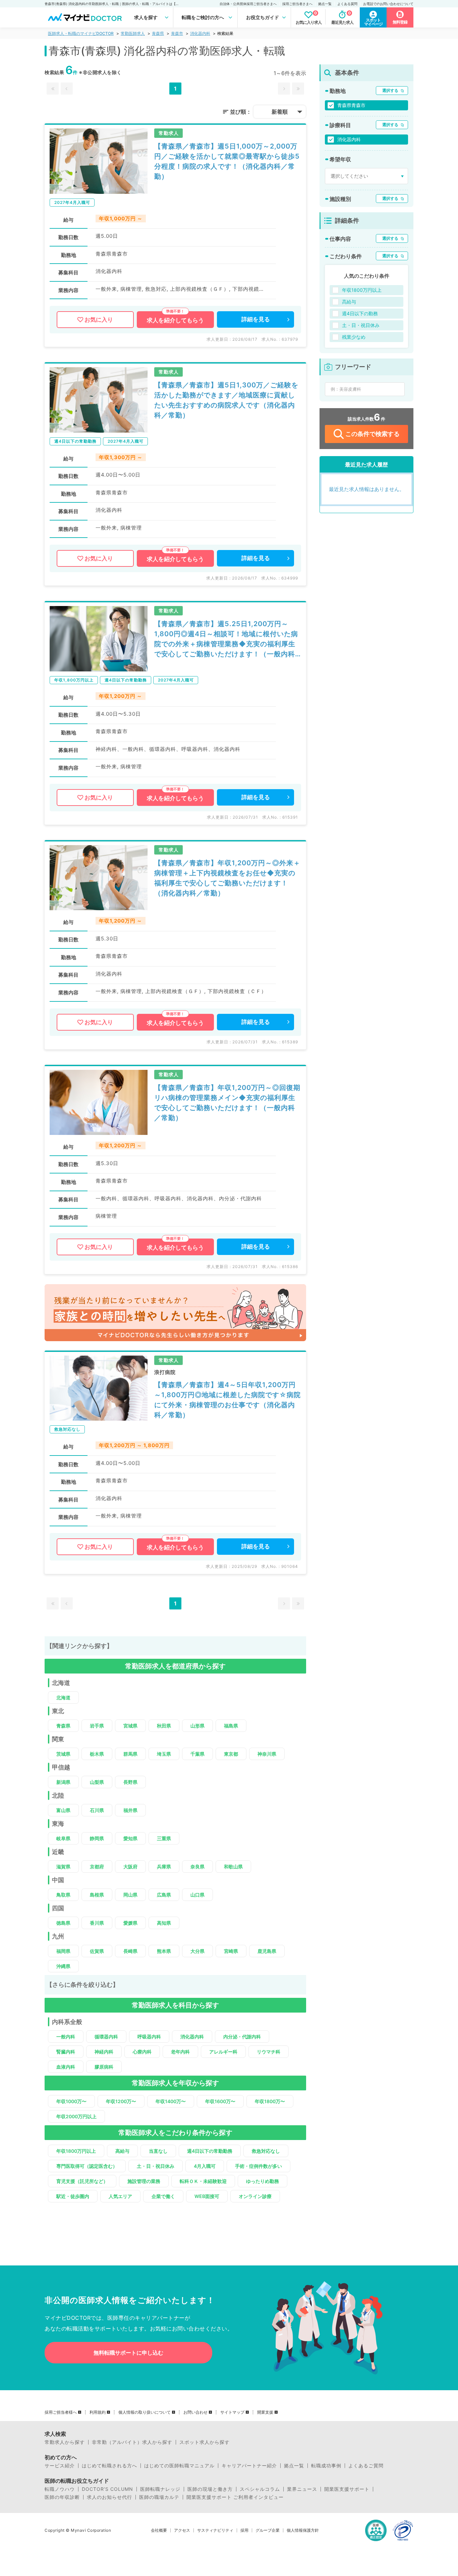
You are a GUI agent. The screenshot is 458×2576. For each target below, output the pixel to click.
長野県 (130, 1782)
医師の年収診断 (62, 2497)
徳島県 (63, 1923)
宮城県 (130, 1726)
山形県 (197, 1726)
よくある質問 (347, 4)
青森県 (158, 33)
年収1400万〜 (171, 2101)
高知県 (164, 1923)
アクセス (182, 2530)
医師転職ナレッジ (160, 2489)
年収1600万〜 (220, 2101)
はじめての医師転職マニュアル (179, 2466)
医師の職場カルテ (159, 2497)
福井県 (130, 1810)
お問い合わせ (195, 2412)
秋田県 (164, 1726)
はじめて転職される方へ (109, 2466)
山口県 (197, 1895)
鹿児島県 (267, 1951)
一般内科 (66, 2037)
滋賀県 (63, 1867)
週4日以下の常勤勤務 (210, 2151)
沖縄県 (63, 1966)
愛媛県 (130, 1923)
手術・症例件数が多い (259, 2166)
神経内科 (104, 2052)
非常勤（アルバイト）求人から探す (132, 2442)
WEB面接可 (207, 2196)
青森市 (177, 33)
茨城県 (63, 1754)
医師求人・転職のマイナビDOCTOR (81, 33)
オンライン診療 (255, 2196)
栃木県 (97, 1754)
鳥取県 (63, 1895)
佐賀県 (97, 1951)
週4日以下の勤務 (360, 313)
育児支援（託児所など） (82, 2181)
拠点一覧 (325, 4)
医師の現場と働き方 (210, 2489)
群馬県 (130, 1754)
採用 (244, 2530)
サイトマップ (232, 2412)
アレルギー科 (223, 2052)
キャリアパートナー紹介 (249, 2466)
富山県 (63, 1810)
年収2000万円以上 (76, 2116)
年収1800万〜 (270, 2101)
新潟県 (63, 1782)
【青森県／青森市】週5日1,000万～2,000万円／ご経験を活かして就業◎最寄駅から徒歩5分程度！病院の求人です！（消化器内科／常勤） (227, 161)
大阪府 (130, 1867)
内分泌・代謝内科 (242, 2037)
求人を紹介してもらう (175, 320)
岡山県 (130, 1895)
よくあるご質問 (366, 2466)
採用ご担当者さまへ (297, 4)
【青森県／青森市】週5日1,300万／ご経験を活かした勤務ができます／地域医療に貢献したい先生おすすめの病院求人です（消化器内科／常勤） (226, 400)
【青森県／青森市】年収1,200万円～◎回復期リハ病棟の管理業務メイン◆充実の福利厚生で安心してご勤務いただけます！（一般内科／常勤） (227, 1103)
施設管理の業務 (144, 2181)
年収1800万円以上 (76, 2151)
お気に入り (99, 320)
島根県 (97, 1895)
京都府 (97, 1867)
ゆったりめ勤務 (263, 2181)
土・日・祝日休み (156, 2166)
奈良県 (197, 1867)
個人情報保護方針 (303, 2530)
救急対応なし (266, 2151)
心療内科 (142, 2052)
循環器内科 (106, 2037)
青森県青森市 (351, 105)
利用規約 (98, 2412)
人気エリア (120, 2196)
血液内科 (66, 2067)
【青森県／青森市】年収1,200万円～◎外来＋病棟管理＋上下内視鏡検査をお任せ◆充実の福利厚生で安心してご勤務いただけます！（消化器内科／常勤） (227, 878)
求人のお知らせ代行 (109, 2497)
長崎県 (130, 1951)
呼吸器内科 (149, 2037)
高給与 (122, 2151)
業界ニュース (302, 2489)
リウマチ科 (269, 2052)
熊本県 (164, 1951)
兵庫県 (164, 1867)
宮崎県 (231, 1951)
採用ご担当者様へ (61, 2412)
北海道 (63, 1697)
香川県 (97, 1923)
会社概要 (159, 2530)
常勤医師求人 (133, 33)
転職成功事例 (326, 2466)
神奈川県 (267, 1754)
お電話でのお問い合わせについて (388, 4)
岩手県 (97, 1726)
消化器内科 (200, 33)
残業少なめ (354, 337)
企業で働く (163, 2196)
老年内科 (180, 2052)
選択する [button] (390, 90)
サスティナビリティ (215, 2530)
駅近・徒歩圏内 (73, 2196)
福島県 (231, 1726)
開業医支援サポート (347, 2489)
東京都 (231, 1754)
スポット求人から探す (205, 2442)
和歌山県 (233, 1867)
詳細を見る (256, 319)
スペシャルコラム (260, 2489)
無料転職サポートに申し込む (128, 2353)
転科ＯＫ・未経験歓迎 (203, 2181)
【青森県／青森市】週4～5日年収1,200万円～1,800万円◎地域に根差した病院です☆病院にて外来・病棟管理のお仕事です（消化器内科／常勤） (227, 1400)
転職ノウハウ (60, 2489)
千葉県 (197, 1754)
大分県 (197, 1951)
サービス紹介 (60, 2466)
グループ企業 (268, 2530)
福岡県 (63, 1951)
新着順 (280, 112)
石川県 (97, 1810)
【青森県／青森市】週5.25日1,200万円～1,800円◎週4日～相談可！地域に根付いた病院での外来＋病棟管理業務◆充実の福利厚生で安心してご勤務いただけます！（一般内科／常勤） (226, 639)
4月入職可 (205, 2166)
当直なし (158, 2151)
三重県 (164, 1838)
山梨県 (97, 1782)
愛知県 (130, 1838)
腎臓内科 (66, 2052)
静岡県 (97, 1838)
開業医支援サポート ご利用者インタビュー (235, 2497)
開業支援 (265, 2412)
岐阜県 (63, 1838)
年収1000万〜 (71, 2101)
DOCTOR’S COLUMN (107, 2489)
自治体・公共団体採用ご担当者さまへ (248, 4)
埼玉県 (164, 1754)
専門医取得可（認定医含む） (87, 2166)
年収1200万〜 (121, 2101)
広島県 (164, 1895)
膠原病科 (104, 2067)
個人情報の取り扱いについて (145, 2412)
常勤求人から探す (65, 2442)
